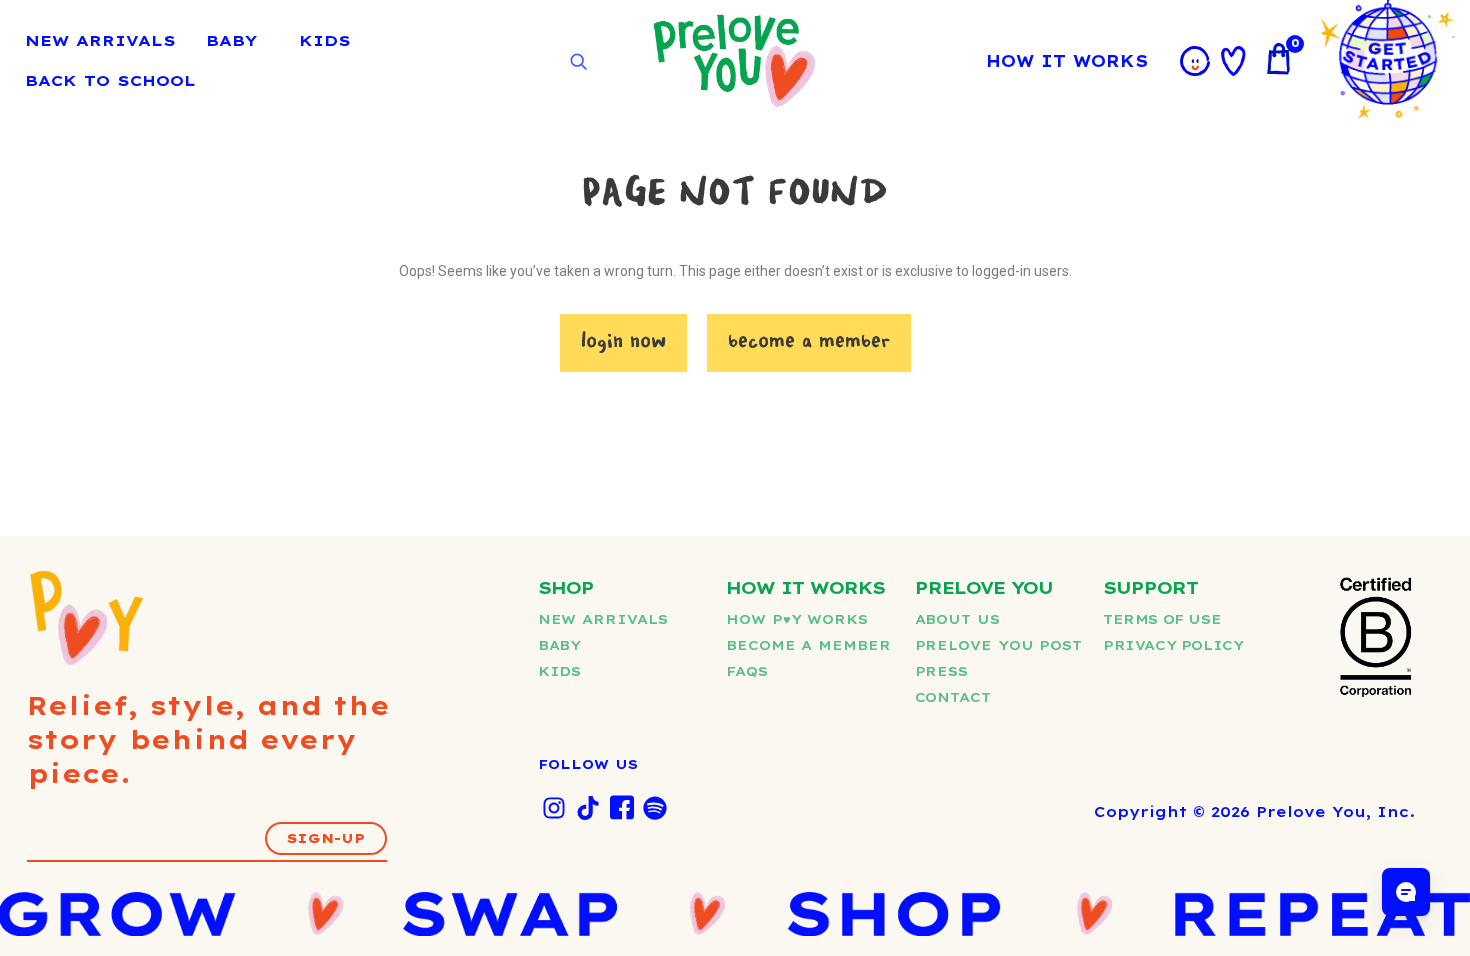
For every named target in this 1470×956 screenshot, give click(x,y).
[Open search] (578, 62)
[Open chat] (1406, 892)
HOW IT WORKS (1067, 61)
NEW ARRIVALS (100, 40)
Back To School (110, 80)
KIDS (325, 40)
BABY (231, 40)
